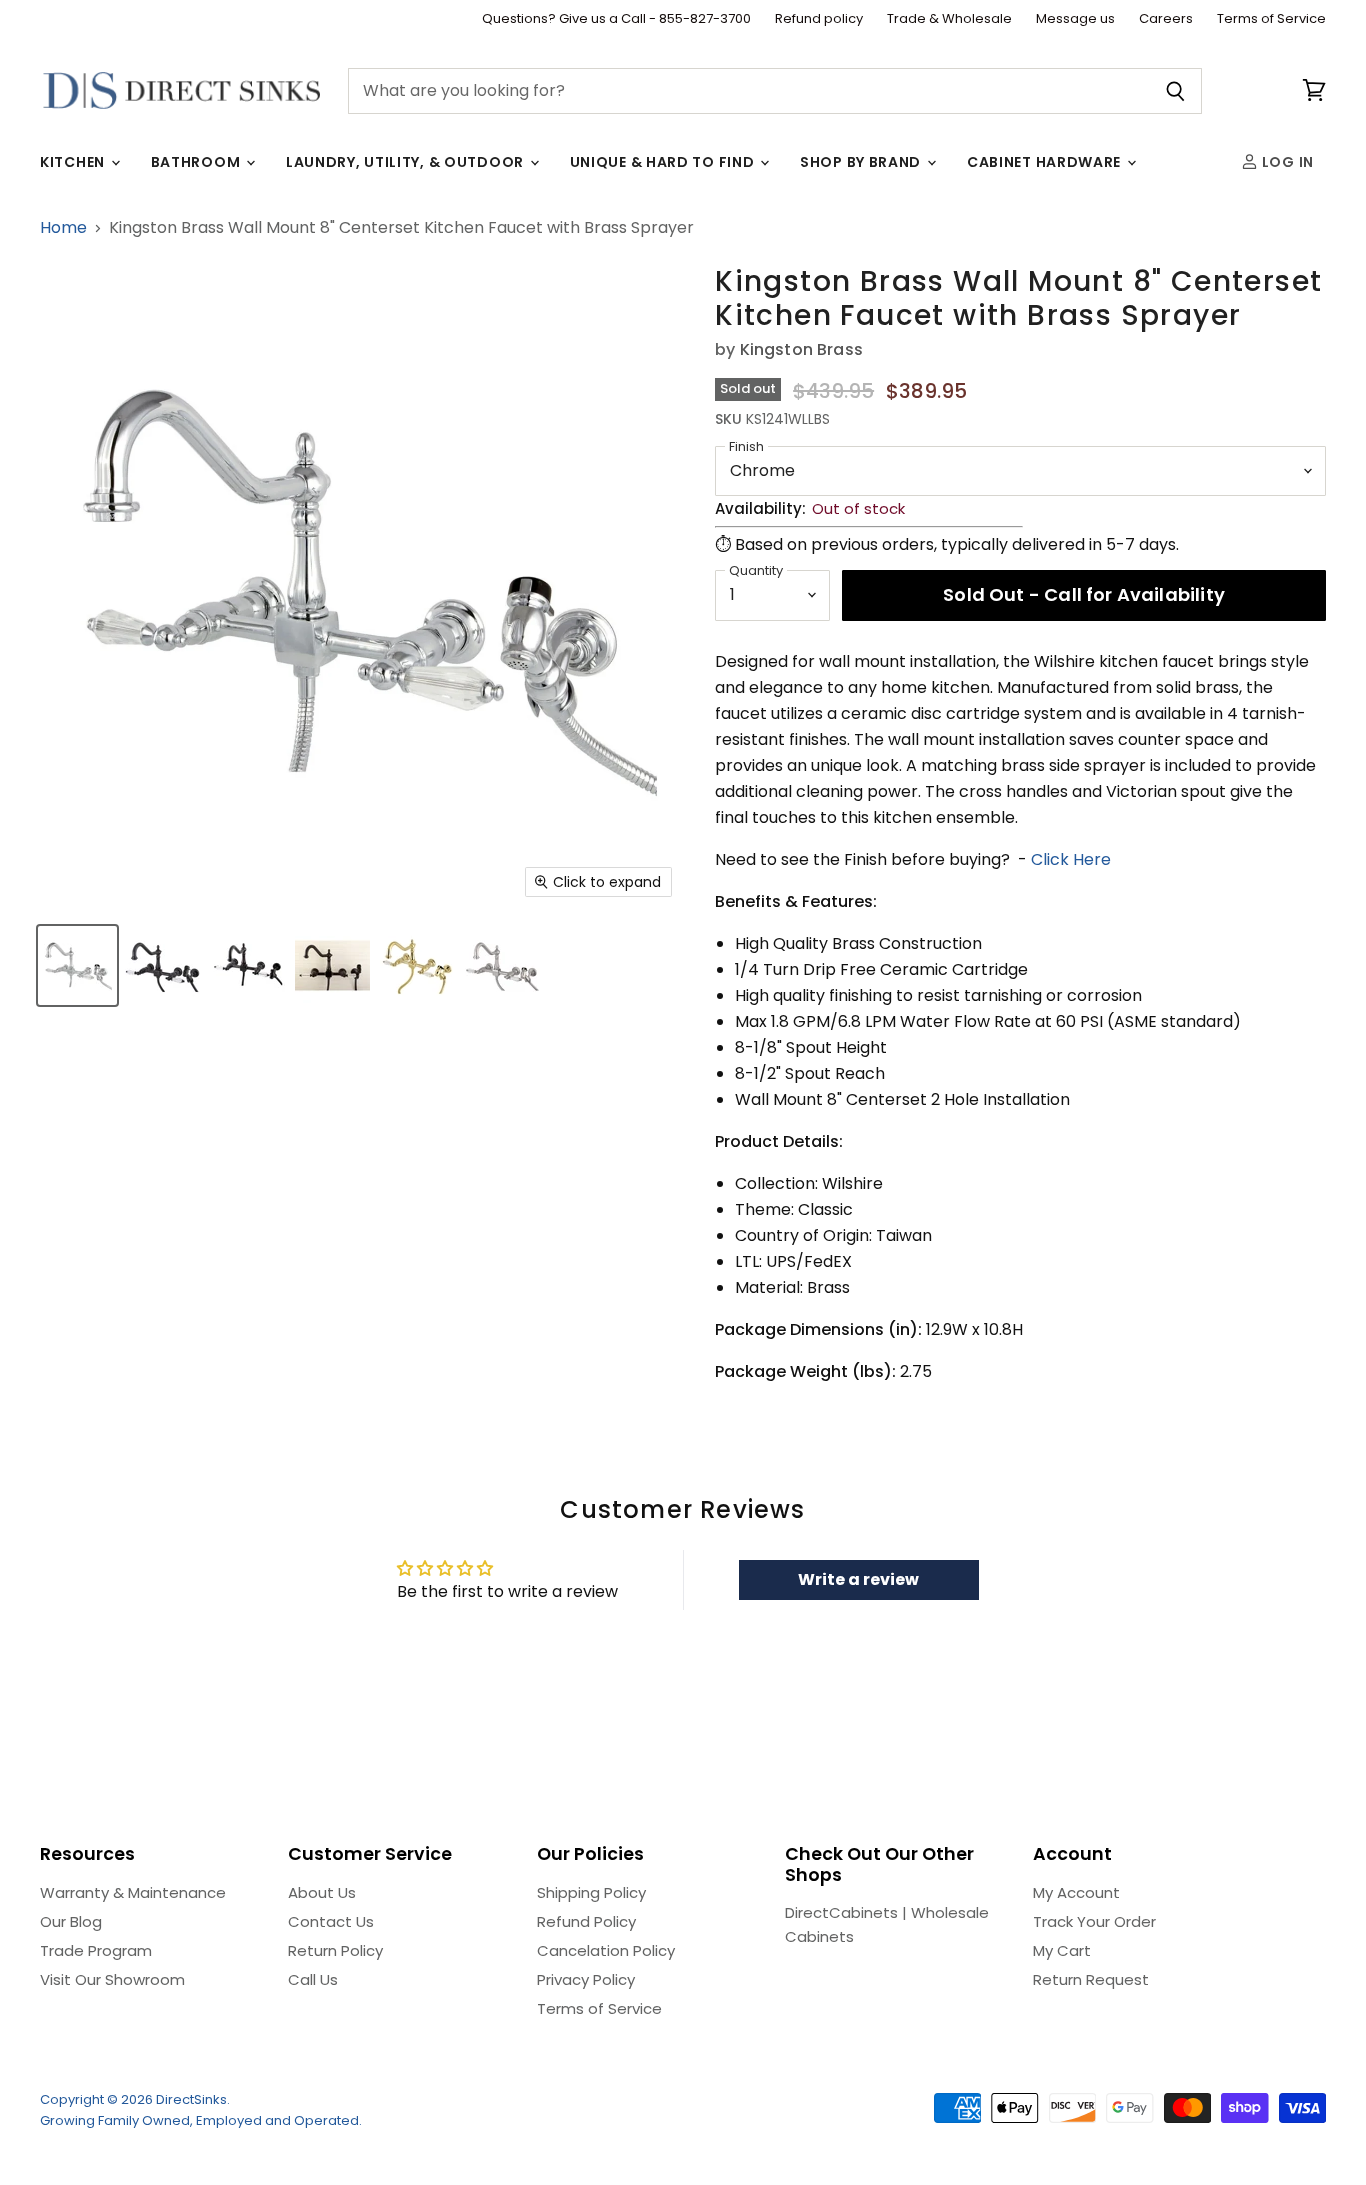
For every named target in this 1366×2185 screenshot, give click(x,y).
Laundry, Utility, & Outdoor (407, 162)
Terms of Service (1271, 19)
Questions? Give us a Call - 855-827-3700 (616, 19)
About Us (322, 1892)
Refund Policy (586, 1921)
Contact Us (331, 1921)
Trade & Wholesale (949, 19)
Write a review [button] (858, 1579)
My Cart (1062, 1950)
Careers (1166, 19)
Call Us (313, 1979)
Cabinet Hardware (1046, 162)
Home (63, 228)
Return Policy (335, 1950)
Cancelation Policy (606, 1950)
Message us (1075, 19)
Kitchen (74, 162)
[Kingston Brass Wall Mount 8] (77, 965)
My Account (1076, 1892)
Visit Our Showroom (112, 1979)
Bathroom (197, 162)
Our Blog (71, 1921)
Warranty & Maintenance (133, 1892)
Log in (1286, 162)
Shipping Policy (591, 1892)
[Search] (1175, 91)
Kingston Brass (801, 349)
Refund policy (819, 19)
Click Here (1071, 859)
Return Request (1091, 1979)
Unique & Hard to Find (664, 162)
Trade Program (96, 1950)
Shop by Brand (862, 162)
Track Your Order (1094, 1921)
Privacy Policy (586, 1979)
